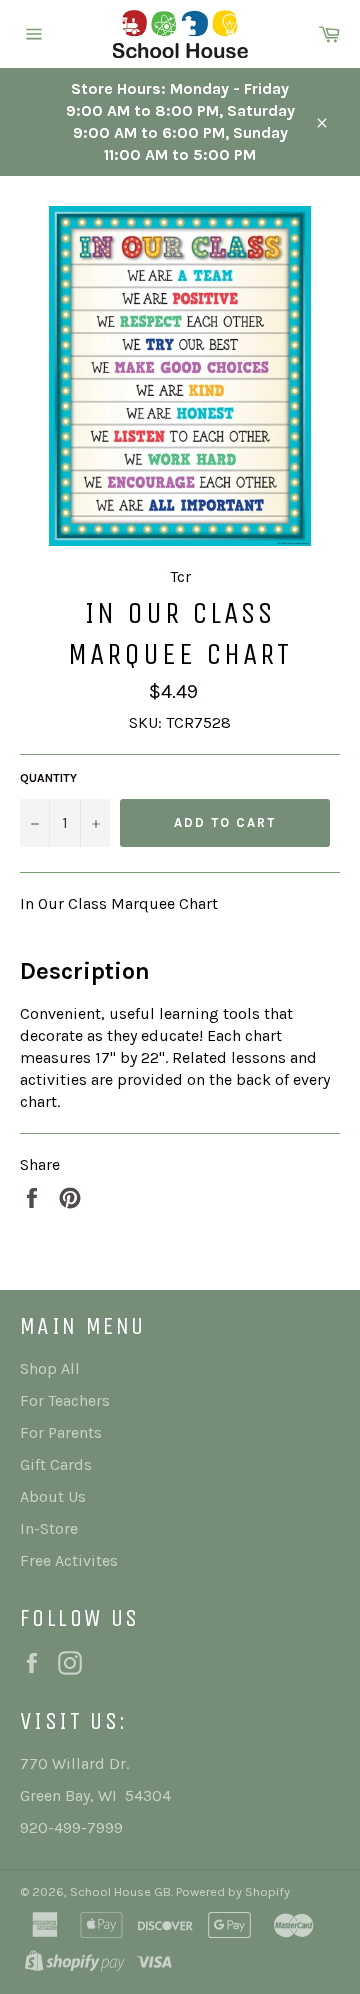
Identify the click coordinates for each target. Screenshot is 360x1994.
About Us (53, 1496)
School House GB (120, 1891)
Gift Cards (56, 1464)
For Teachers (65, 1400)
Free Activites (69, 1560)
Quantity (48, 778)
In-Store (49, 1528)
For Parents (61, 1432)
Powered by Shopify (233, 1891)
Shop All (50, 1368)
